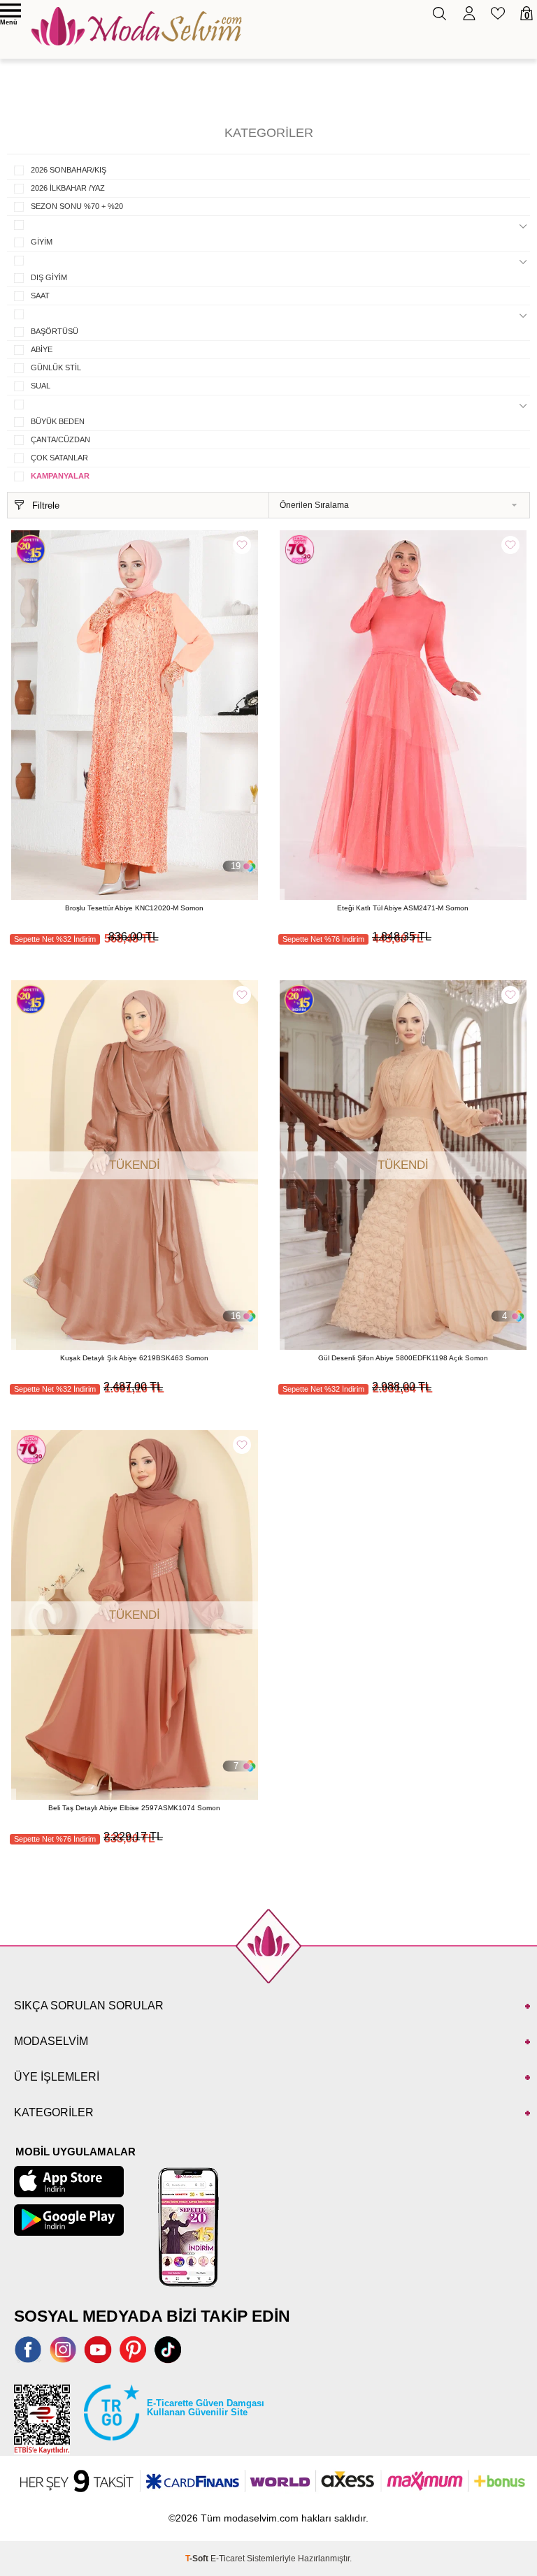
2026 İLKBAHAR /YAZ (68, 188)
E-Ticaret (228, 2559)
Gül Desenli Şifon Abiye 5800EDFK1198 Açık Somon (403, 1358)
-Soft (198, 2559)
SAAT (40, 296)
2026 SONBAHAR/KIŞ (69, 170)
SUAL (41, 386)
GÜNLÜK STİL (56, 368)
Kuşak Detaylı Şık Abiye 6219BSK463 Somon (134, 1358)
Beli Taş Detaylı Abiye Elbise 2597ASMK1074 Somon (134, 1808)
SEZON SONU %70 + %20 (77, 206)
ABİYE (42, 349)
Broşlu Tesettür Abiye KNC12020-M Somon (134, 908)
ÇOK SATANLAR (59, 458)
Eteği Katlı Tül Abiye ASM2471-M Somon (403, 908)
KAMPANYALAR (60, 476)
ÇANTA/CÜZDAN (60, 439)
